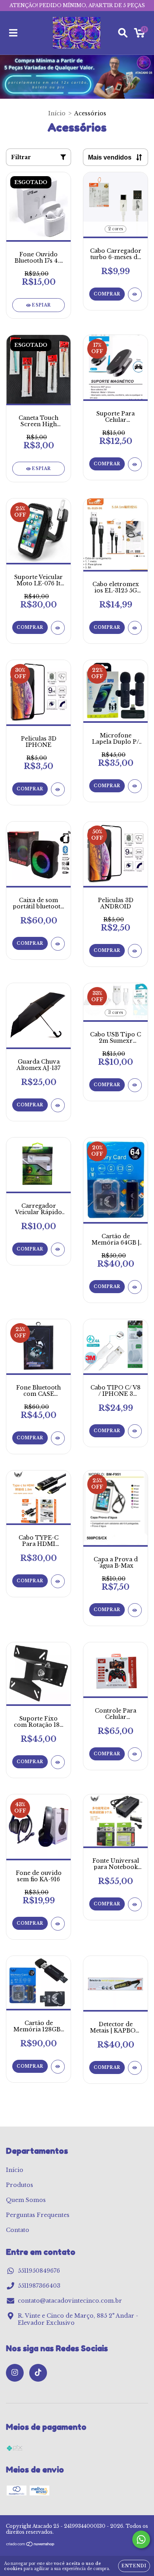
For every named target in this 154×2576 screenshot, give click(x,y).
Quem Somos (26, 2200)
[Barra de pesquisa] (123, 33)
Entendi (134, 2566)
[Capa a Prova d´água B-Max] (135, 1610)
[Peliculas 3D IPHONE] (58, 789)
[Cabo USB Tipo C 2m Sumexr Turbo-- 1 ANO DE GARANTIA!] (135, 1085)
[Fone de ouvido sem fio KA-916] (58, 1924)
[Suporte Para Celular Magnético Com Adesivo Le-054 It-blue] (135, 464)
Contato (18, 2230)
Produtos (20, 2185)
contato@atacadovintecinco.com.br (70, 2301)
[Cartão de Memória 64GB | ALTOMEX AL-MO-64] (135, 1287)
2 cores (115, 229)
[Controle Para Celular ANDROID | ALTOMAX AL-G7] (135, 1754)
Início (57, 113)
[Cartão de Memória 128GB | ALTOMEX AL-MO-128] (58, 2067)
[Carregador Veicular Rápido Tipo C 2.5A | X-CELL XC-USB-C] (58, 1249)
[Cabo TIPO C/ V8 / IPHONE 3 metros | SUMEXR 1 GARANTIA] (135, 1431)
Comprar (107, 294)
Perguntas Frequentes (38, 2215)
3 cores (115, 1013)
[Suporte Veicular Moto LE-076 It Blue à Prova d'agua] (58, 628)
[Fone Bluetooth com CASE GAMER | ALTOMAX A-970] (58, 1438)
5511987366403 (39, 2286)
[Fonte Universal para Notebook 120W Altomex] (135, 1904)
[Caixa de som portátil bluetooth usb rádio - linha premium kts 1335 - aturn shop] (58, 944)
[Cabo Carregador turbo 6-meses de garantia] (135, 294)
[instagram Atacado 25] (15, 2373)
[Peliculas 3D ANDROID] (135, 951)
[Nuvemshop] (31, 2545)
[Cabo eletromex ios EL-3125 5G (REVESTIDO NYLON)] (135, 628)
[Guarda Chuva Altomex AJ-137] (58, 1105)
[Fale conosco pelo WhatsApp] (141, 2539)
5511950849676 (39, 2271)
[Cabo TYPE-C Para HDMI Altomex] (58, 1581)
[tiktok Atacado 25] (38, 2373)
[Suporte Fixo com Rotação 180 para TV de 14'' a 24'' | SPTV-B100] (58, 1762)
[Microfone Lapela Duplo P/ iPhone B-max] (135, 786)
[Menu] (13, 33)
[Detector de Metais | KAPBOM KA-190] (135, 2068)
